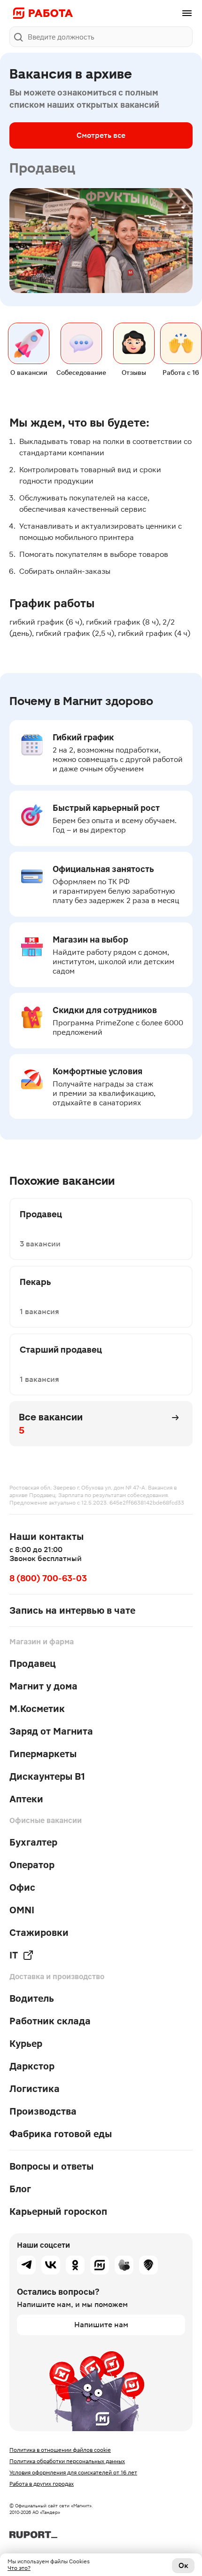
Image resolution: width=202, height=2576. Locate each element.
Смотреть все (101, 135)
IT (14, 1955)
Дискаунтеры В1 (47, 1776)
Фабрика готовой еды (61, 2134)
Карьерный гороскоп (58, 2211)
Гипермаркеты (43, 1754)
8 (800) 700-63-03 (48, 1578)
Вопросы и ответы (51, 2166)
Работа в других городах (42, 2484)
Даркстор (32, 2066)
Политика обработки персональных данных (67, 2461)
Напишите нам (101, 2325)
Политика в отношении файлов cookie (60, 2450)
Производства (43, 2111)
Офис (22, 1887)
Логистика (35, 2089)
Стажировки (39, 1933)
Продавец (33, 1664)
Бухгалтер (33, 1842)
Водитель (32, 1998)
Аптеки (26, 1799)
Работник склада (50, 2021)
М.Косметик (37, 1709)
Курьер (26, 2044)
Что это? (19, 2568)
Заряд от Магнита (51, 1731)
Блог (20, 2189)
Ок (183, 2565)
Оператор (32, 1865)
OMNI (22, 1910)
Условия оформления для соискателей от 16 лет (73, 2473)
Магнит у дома (43, 1686)
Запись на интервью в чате (72, 1610)
